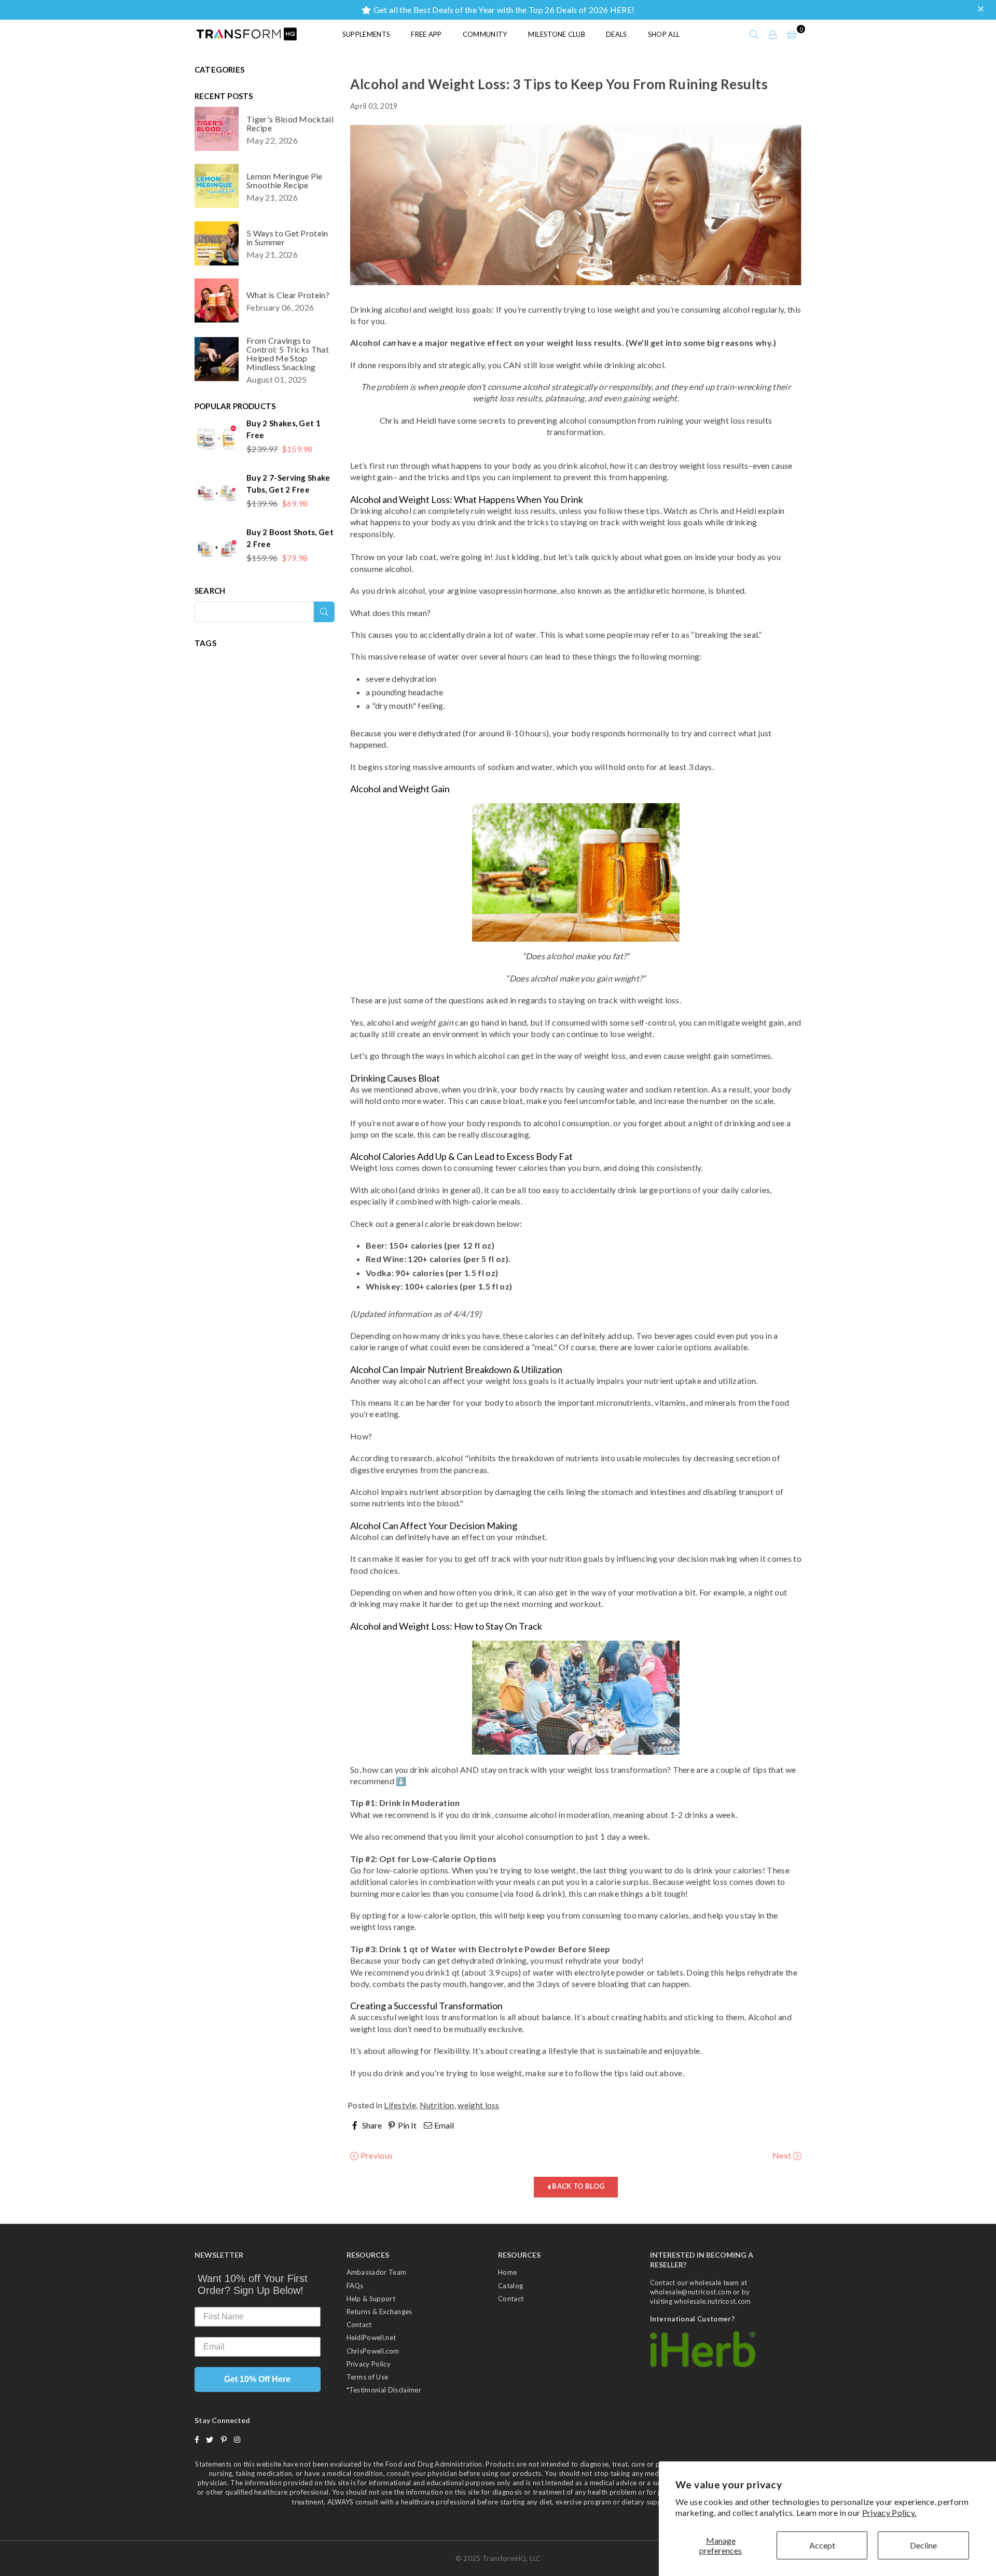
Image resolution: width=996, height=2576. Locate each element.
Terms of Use (368, 2377)
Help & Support (371, 2299)
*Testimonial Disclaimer (384, 2390)
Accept (822, 2545)
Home (507, 2272)
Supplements (366, 34)
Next (783, 2155)
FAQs (355, 2286)
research (416, 1458)
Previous (376, 2155)
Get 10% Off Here (257, 2379)
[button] (982, 9)
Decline (923, 2545)
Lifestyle (400, 2105)
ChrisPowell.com (373, 2351)
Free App (426, 34)
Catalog (510, 2286)
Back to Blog (577, 2186)
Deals (617, 34)
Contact (359, 2325)
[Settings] (773, 34)
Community (485, 34)
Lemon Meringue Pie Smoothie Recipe (285, 180)
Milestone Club (557, 34)
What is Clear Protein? (288, 295)
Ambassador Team (377, 2272)
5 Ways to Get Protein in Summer (287, 237)
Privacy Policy (369, 2364)
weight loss (479, 2105)
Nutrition (437, 2105)
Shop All (664, 34)
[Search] (754, 34)
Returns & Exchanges (379, 2312)
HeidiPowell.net (371, 2337)
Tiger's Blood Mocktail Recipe (290, 123)
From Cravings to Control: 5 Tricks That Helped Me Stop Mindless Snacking (288, 354)
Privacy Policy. (889, 2512)
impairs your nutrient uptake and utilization (676, 1381)
